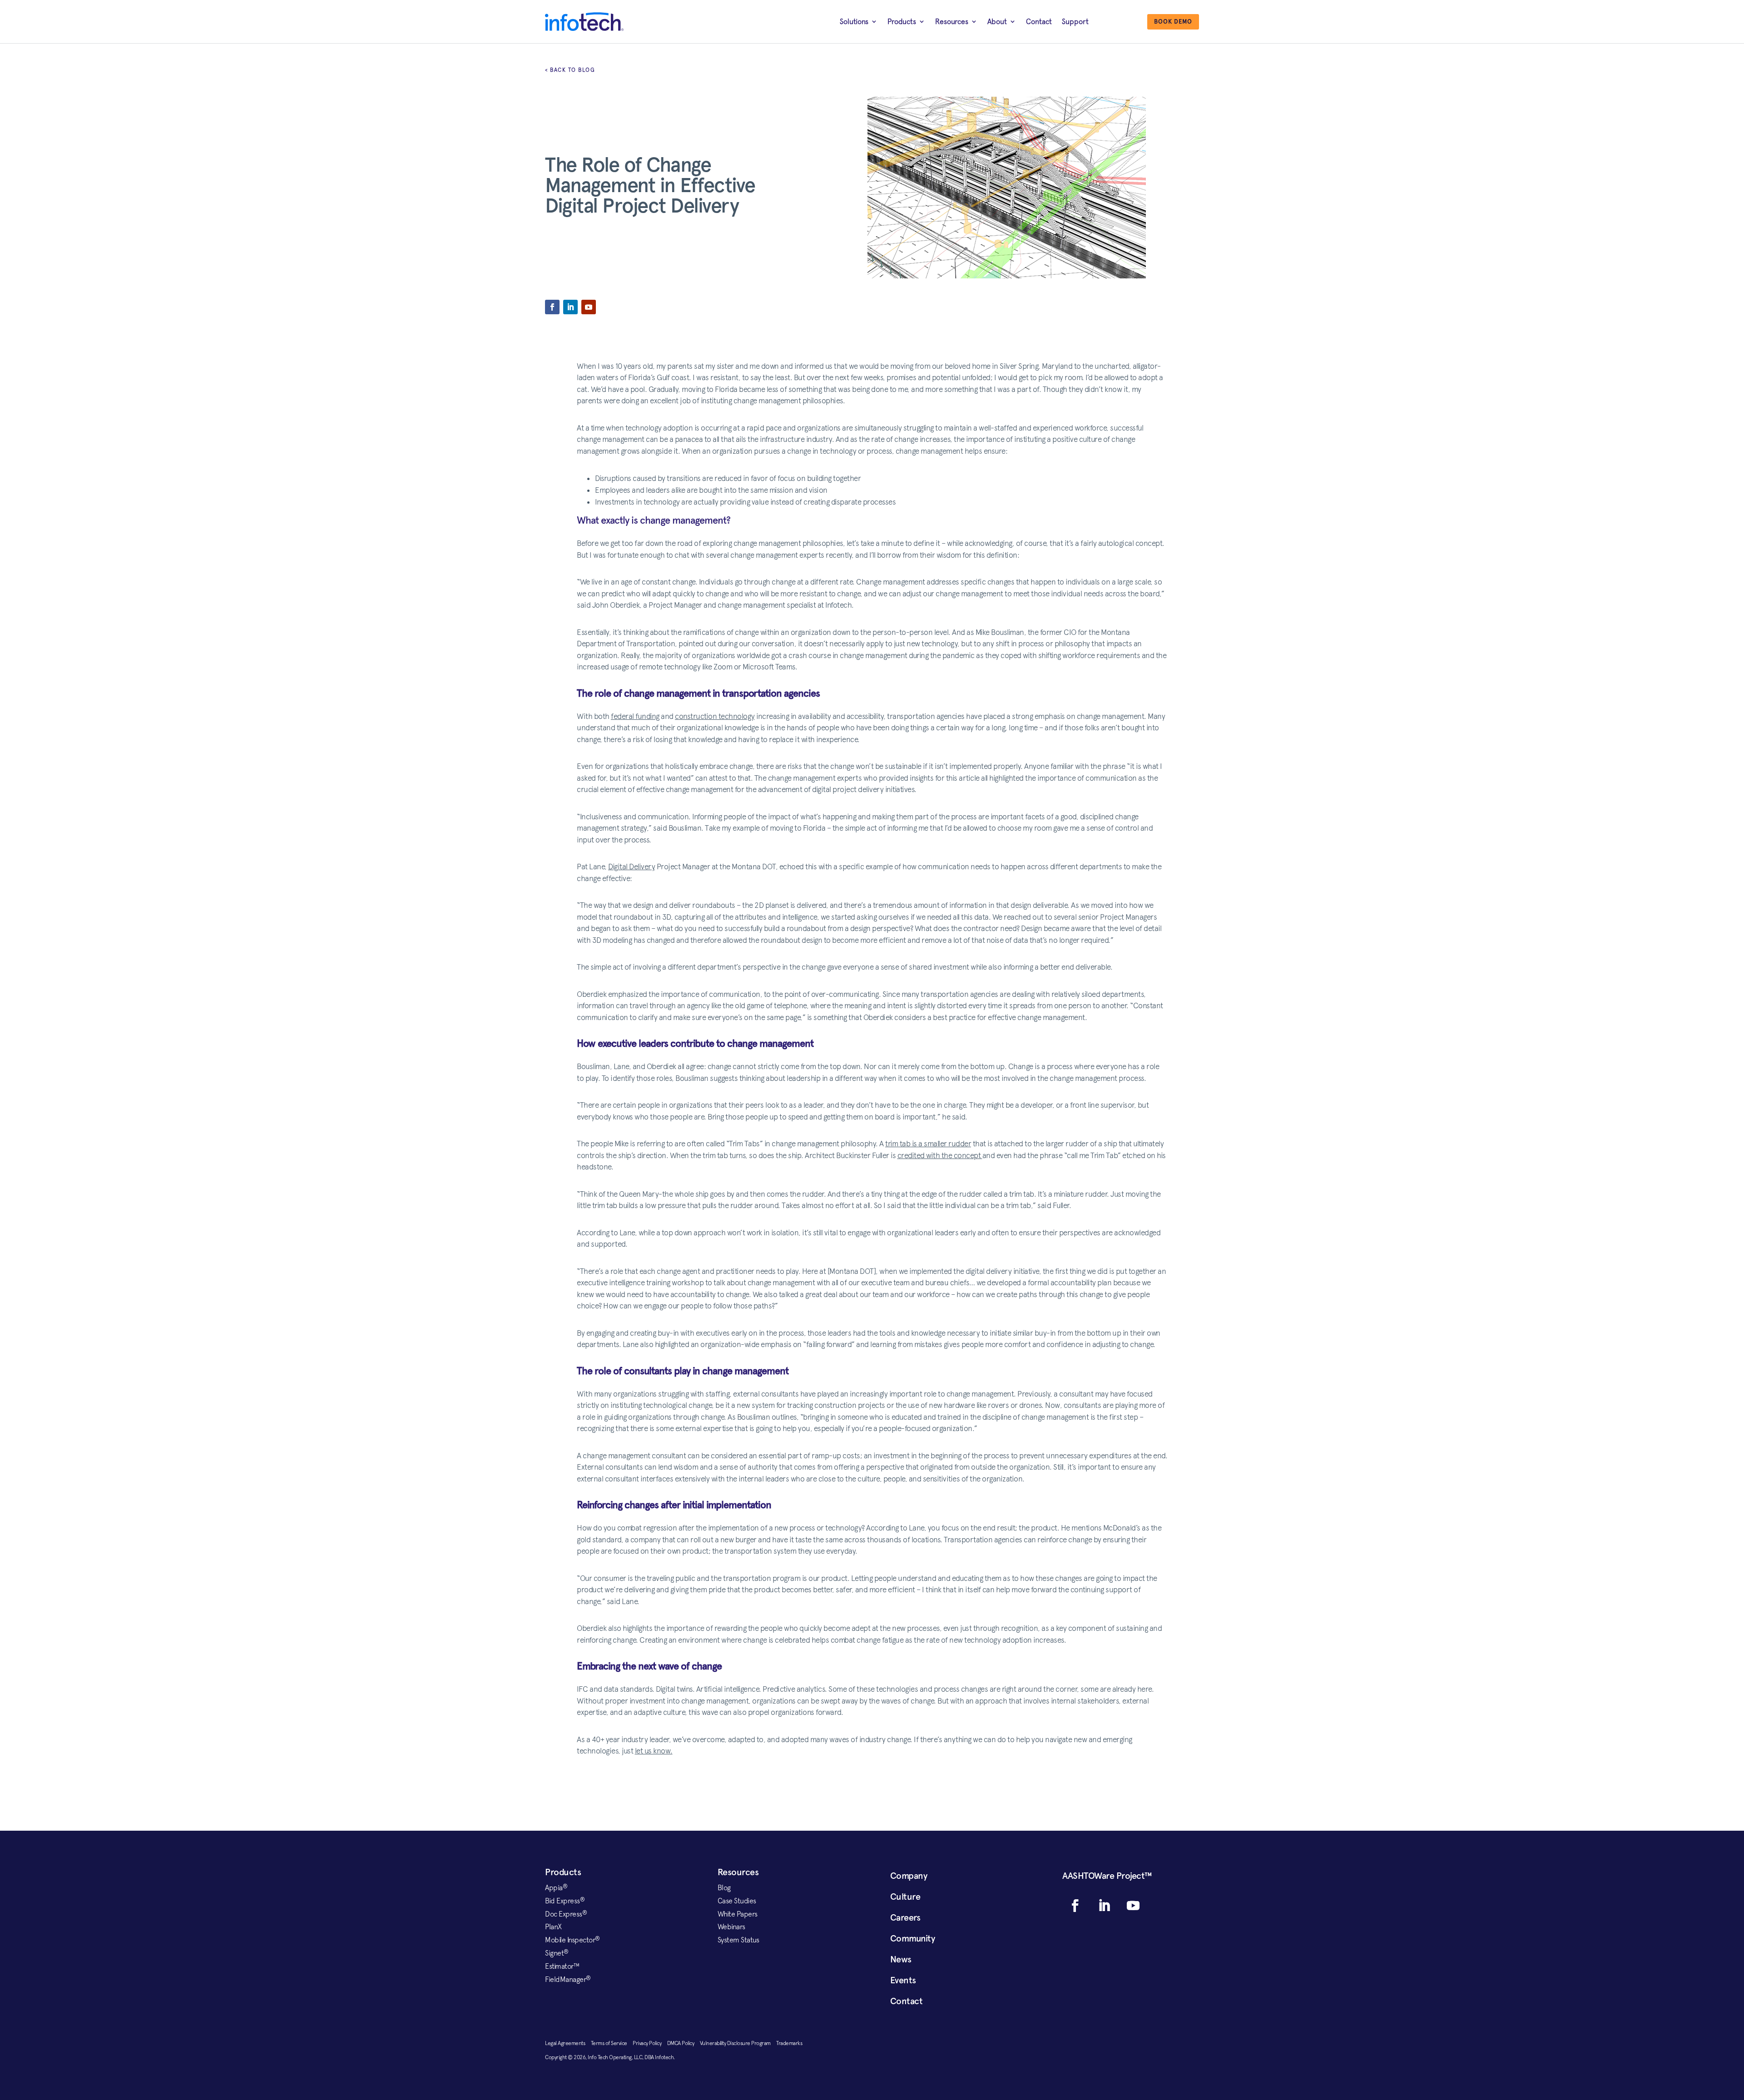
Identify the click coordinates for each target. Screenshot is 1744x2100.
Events (903, 1980)
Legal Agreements (568, 2043)
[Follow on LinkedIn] (570, 307)
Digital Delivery (632, 867)
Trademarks (789, 2043)
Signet (557, 1953)
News (901, 1959)
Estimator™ (562, 1966)
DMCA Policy (684, 2043)
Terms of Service (612, 2043)
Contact (1039, 21)
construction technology (715, 716)
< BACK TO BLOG (570, 70)
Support (1075, 21)
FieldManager (568, 1979)
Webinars (731, 1927)
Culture (905, 1897)
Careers (905, 1917)
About (997, 21)
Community (913, 1938)
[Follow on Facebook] (552, 307)
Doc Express (566, 1914)
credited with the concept (940, 1155)
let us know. (654, 1751)
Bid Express (565, 1901)
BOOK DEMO (1173, 22)
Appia (556, 1887)
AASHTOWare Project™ (1107, 1876)
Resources (952, 21)
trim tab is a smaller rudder (928, 1144)
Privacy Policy (650, 2043)
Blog (724, 1887)
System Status (738, 1940)
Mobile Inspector (572, 1940)
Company (909, 1876)
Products (902, 21)
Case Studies (737, 1901)
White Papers (738, 1914)
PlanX (553, 1927)
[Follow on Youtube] (589, 307)
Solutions (854, 21)
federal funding (635, 716)
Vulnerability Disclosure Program (738, 2043)
